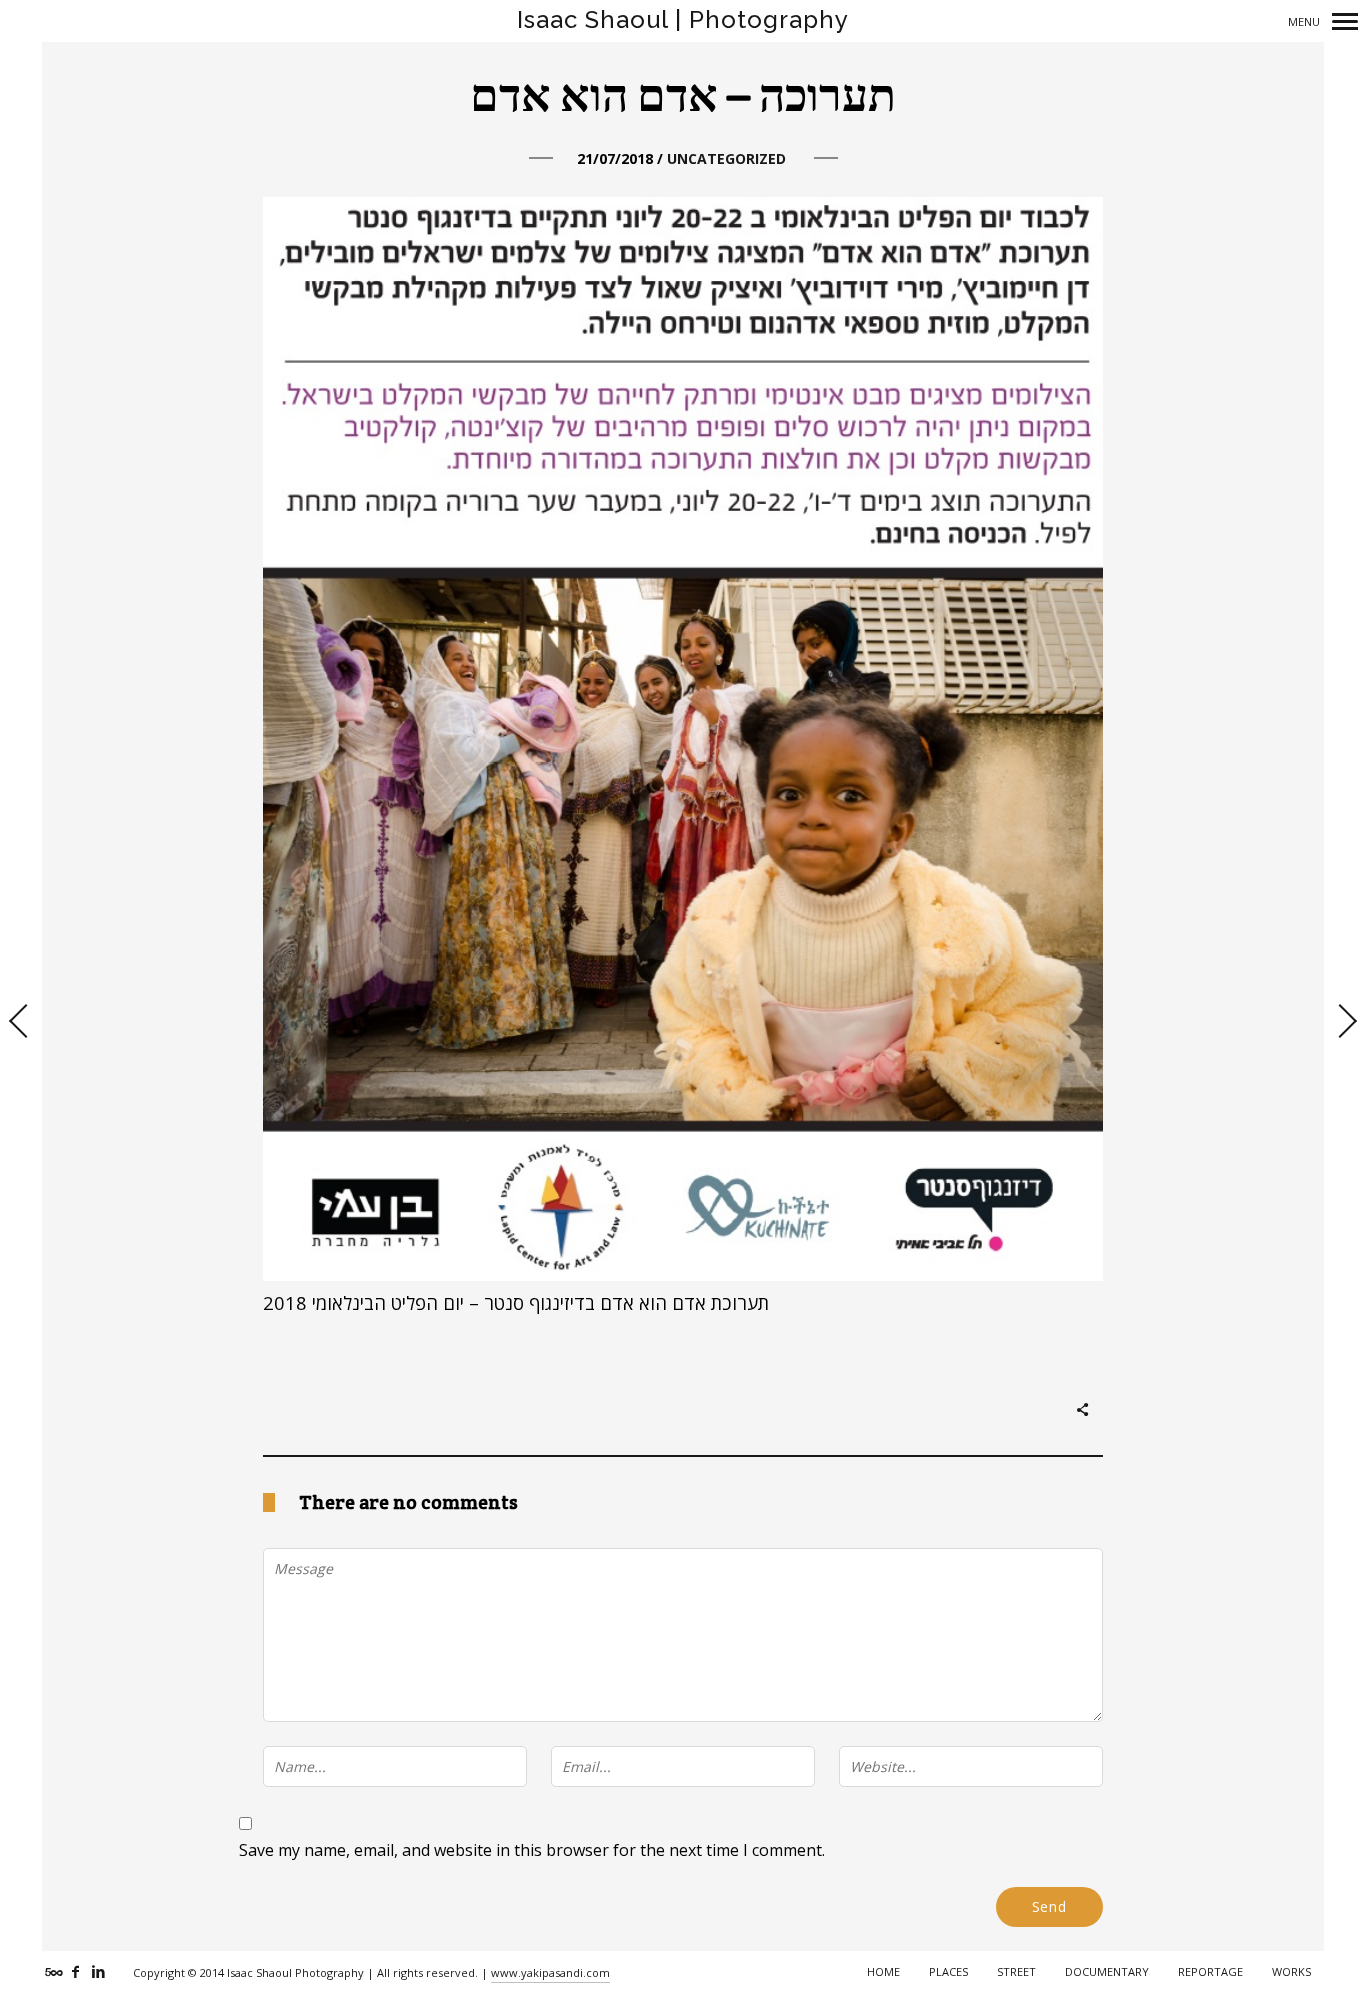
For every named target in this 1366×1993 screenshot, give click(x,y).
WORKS (1291, 1971)
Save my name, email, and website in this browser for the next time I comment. (532, 1850)
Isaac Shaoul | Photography (683, 19)
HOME (883, 1971)
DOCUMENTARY (1107, 1971)
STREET (1016, 1971)
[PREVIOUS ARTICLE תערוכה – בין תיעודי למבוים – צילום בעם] (21, 1023)
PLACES (948, 1971)
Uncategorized (726, 158)
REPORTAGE (1210, 1971)
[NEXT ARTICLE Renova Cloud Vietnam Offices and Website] (1345, 1023)
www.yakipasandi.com (550, 1972)
